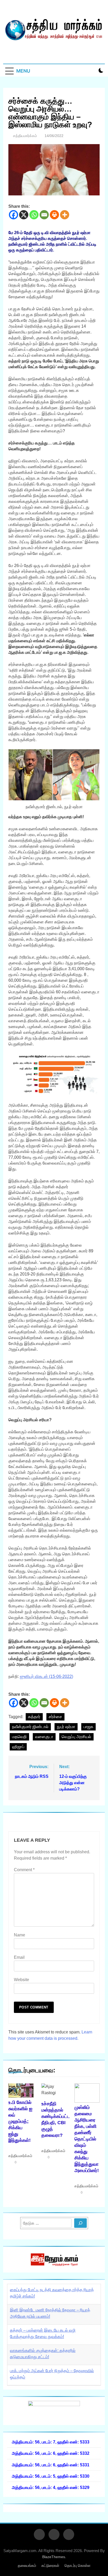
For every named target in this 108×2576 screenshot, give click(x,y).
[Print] (54, 215)
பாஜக (88, 1727)
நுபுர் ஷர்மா (66, 1727)
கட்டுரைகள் (50, 2565)
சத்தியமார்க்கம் (25, 136)
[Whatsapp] (34, 215)
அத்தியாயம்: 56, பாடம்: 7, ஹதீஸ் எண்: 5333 (51, 2442)
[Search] (80, 2223)
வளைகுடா (44, 1737)
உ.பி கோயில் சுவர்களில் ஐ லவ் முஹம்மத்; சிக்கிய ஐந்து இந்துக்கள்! (20, 2121)
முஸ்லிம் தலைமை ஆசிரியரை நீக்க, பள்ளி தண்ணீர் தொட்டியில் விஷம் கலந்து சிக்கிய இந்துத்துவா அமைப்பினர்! (87, 2139)
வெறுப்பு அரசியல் (76, 1737)
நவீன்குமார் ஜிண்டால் (30, 1727)
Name (20, 1935)
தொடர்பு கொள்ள (77, 2565)
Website (21, 1980)
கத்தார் (34, 1717)
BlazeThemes (54, 2557)
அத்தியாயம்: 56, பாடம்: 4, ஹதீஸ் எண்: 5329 (51, 2487)
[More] (65, 215)
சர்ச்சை (55, 1717)
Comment (24, 1870)
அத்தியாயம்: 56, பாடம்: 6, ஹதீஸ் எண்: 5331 (51, 2465)
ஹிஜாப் (18, 1747)
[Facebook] (13, 215)
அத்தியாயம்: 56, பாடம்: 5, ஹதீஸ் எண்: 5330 (51, 2476)
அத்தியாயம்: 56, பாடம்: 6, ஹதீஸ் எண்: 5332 (51, 2453)
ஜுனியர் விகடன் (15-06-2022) (47, 1676)
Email (19, 1957)
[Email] (44, 215)
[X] (24, 215)
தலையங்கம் (27, 2565)
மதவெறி (19, 1737)
